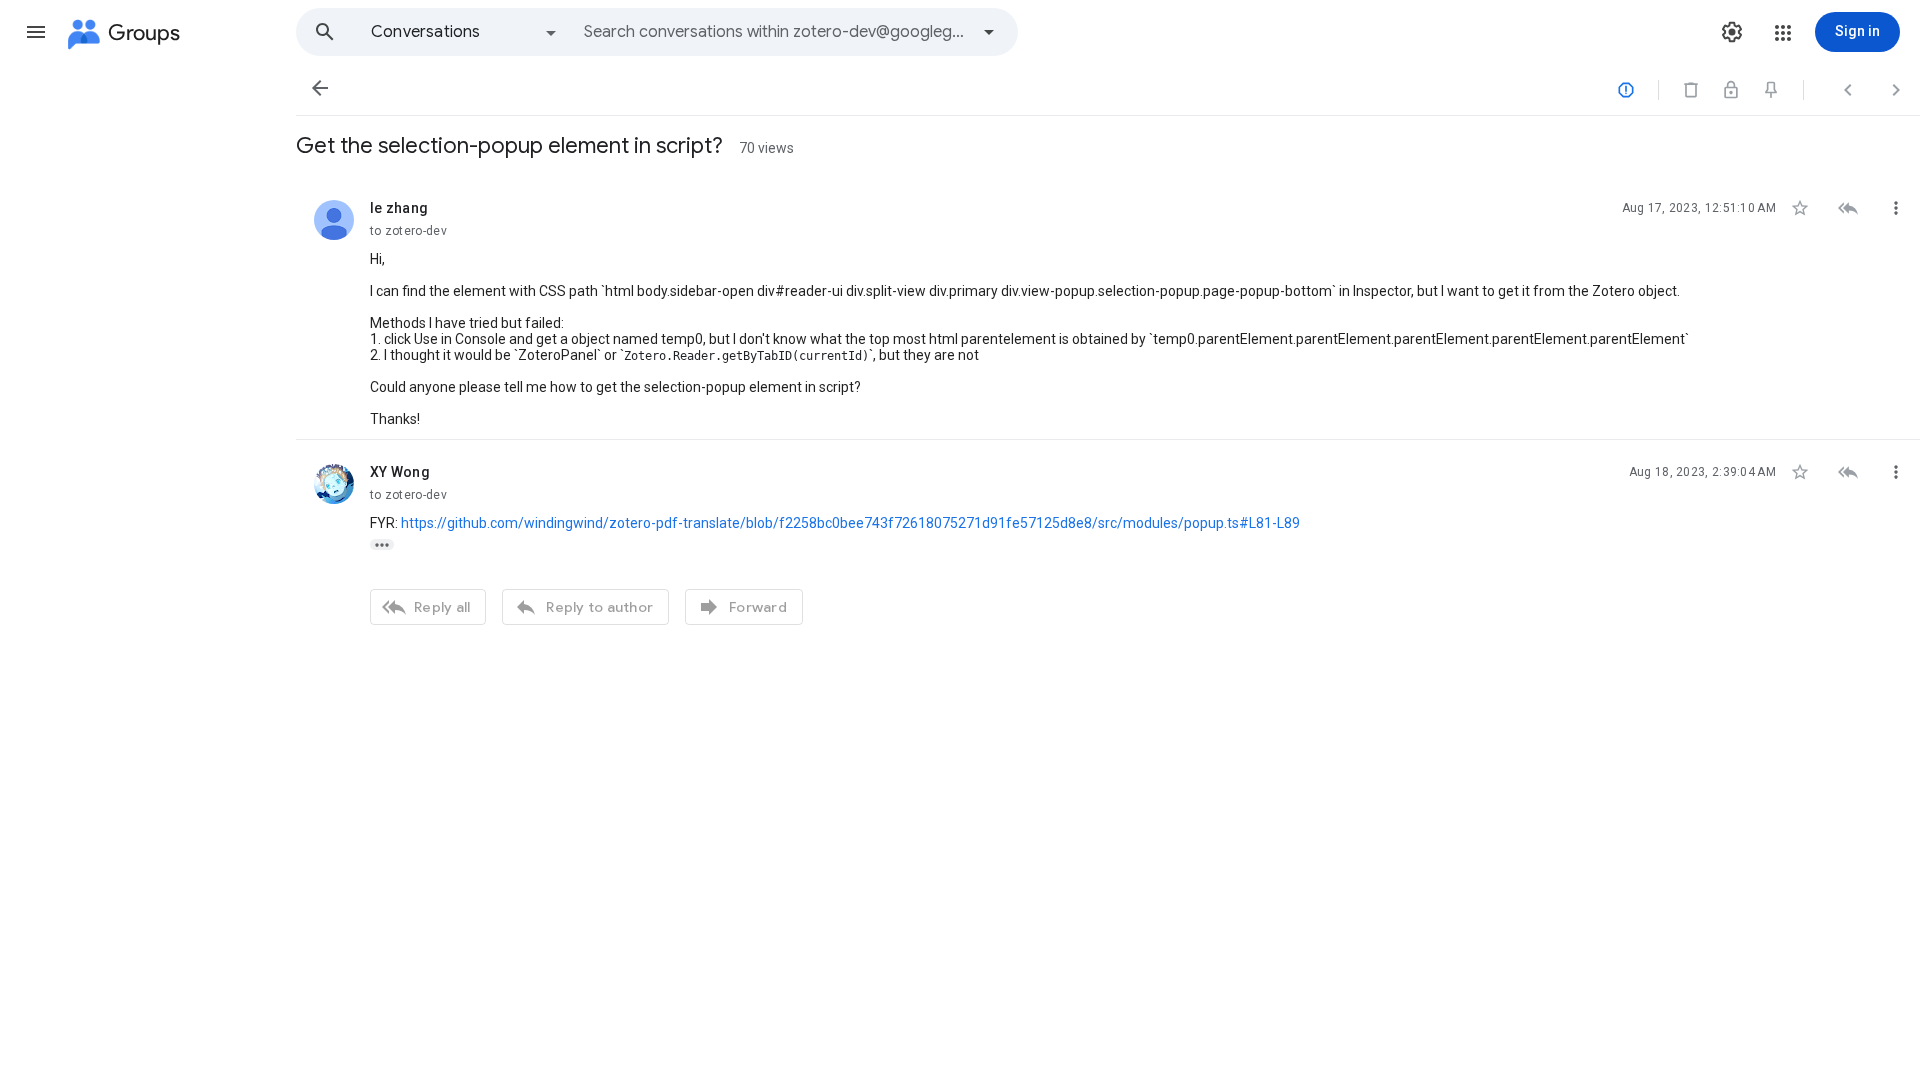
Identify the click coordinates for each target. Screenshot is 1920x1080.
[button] (36, 32)
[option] (465, 32)
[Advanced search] (989, 32)
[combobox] (776, 32)
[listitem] (1108, 308)
